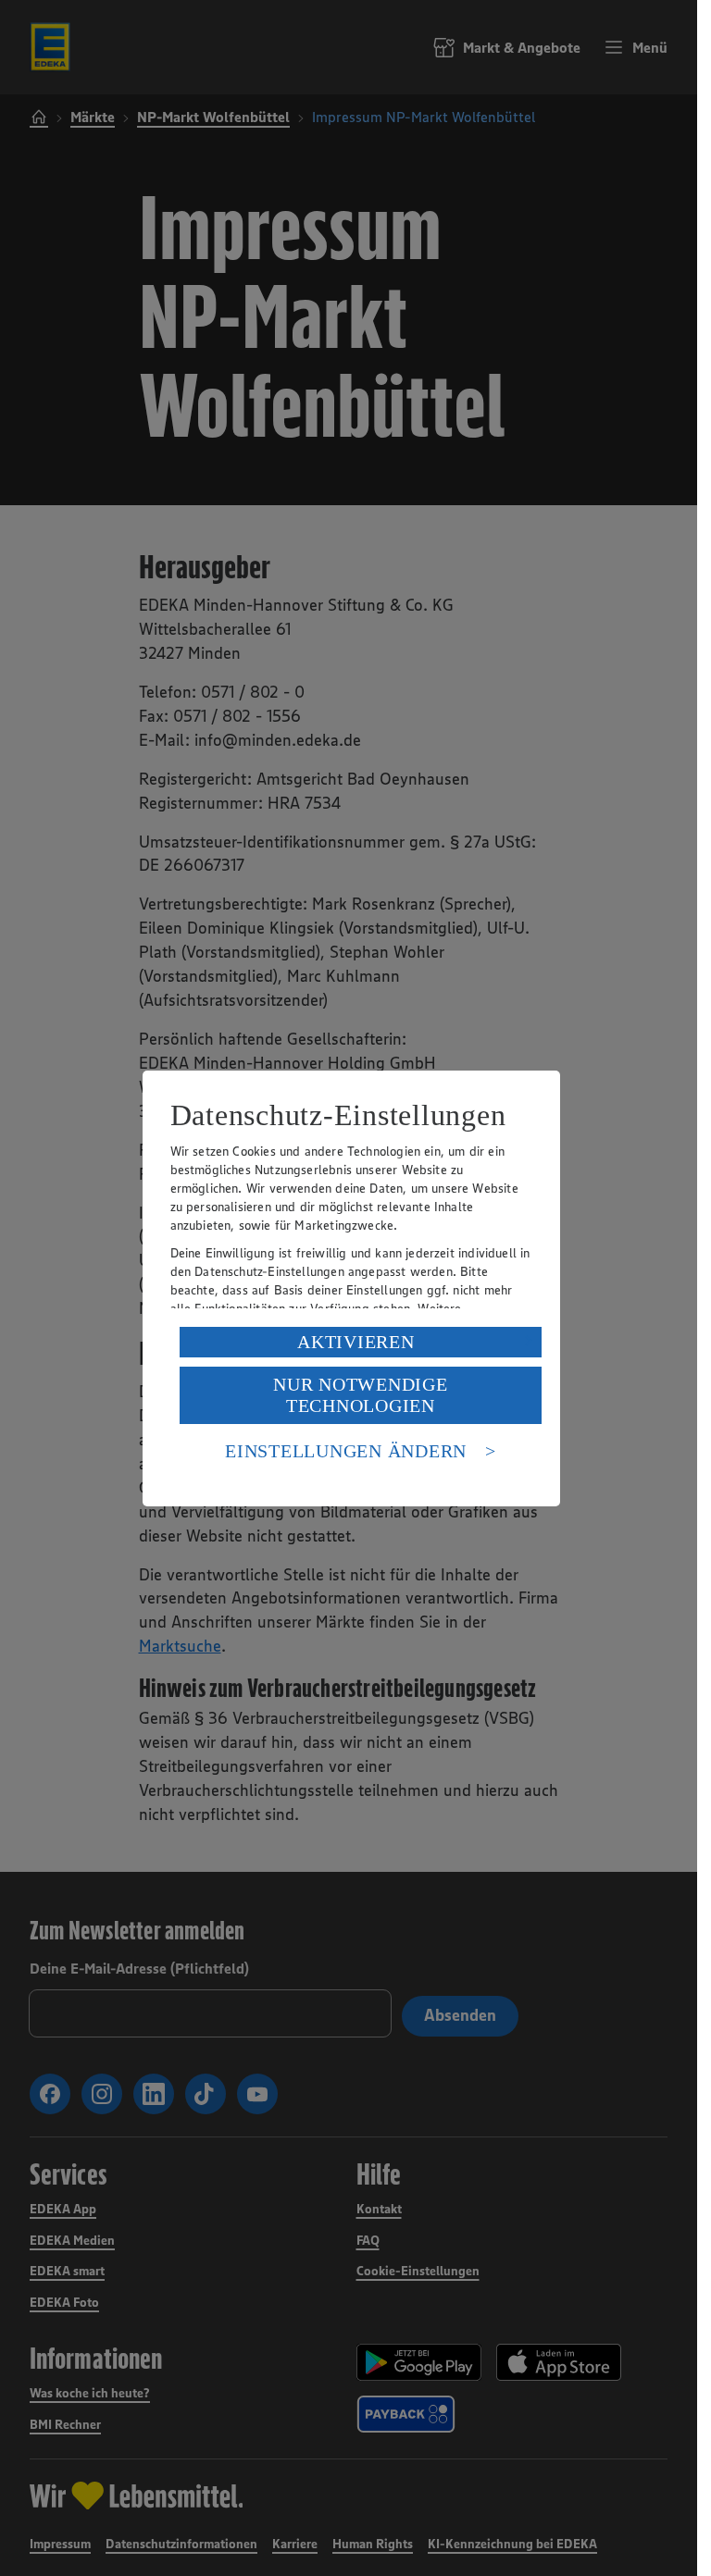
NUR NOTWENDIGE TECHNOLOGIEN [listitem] (361, 1395)
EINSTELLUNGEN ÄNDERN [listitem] (346, 1451)
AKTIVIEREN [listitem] (356, 1342)
